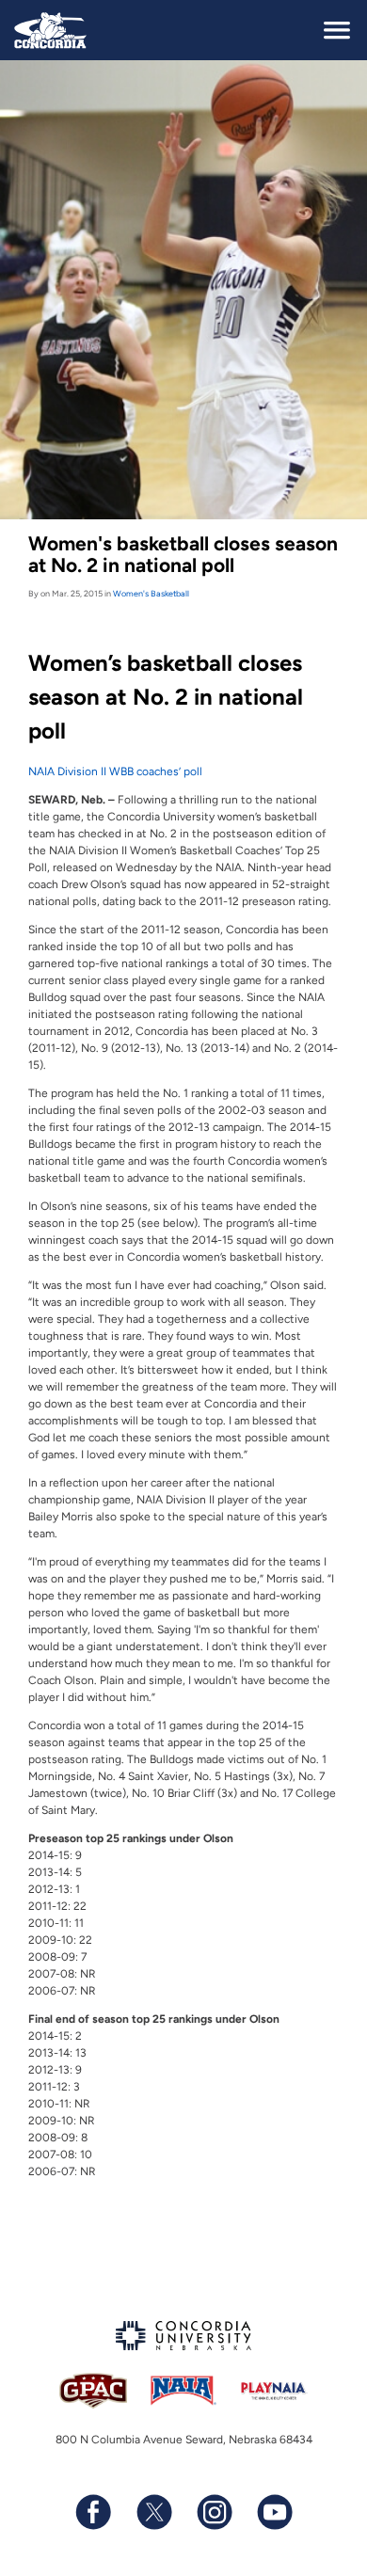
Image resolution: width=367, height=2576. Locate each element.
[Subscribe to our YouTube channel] (274, 2512)
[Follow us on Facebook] (93, 2512)
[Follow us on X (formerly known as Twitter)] (153, 2512)
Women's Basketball (151, 593)
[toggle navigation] (337, 30)
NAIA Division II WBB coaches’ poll (115, 771)
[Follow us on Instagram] (214, 2512)
